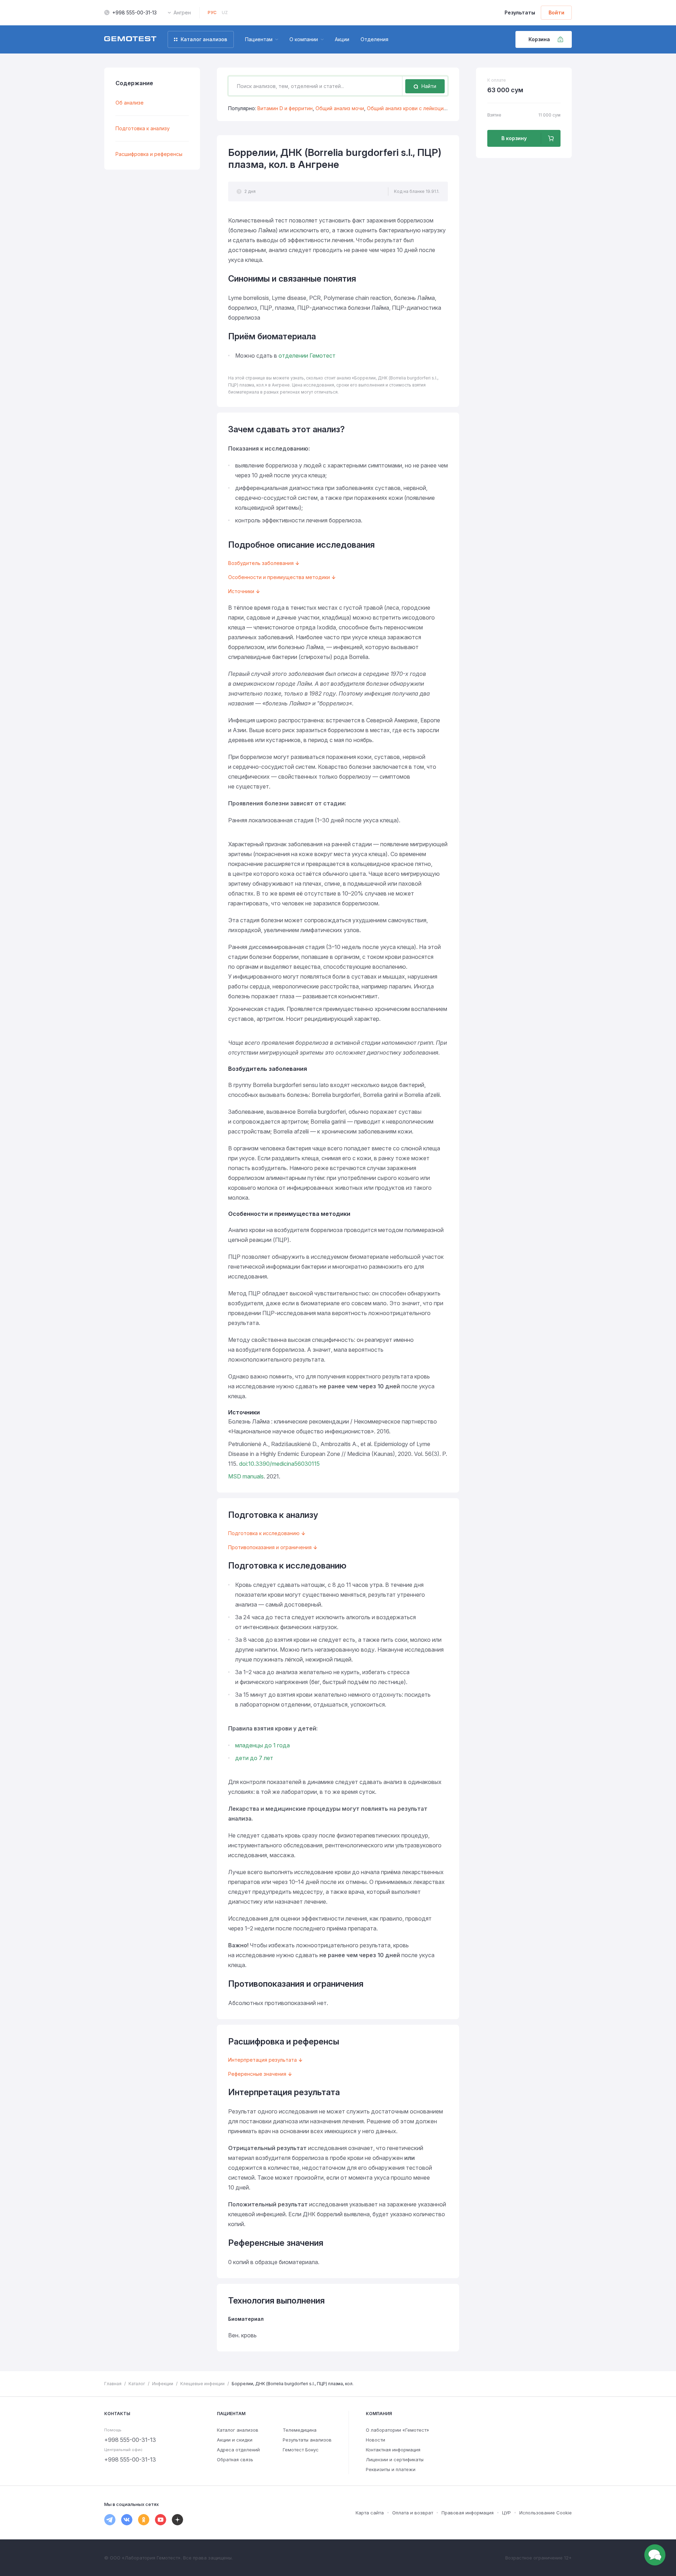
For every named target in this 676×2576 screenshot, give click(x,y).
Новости (375, 2440)
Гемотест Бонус (301, 2450)
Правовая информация (468, 2513)
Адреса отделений (238, 2450)
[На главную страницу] (130, 39)
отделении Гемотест (307, 356)
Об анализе (130, 103)
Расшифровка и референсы (149, 154)
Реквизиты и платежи (391, 2469)
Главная (113, 2384)
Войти (556, 12)
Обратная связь (235, 2459)
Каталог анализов (238, 2430)
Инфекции (163, 2384)
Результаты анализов (307, 2440)
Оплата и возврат (413, 2513)
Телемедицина (300, 2430)
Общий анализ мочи (340, 108)
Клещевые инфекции (202, 2384)
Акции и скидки (235, 2440)
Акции (342, 39)
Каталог (137, 2384)
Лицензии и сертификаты (395, 2459)
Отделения (374, 39)
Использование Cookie (546, 2513)
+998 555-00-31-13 (134, 12)
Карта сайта (370, 2513)
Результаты (520, 12)
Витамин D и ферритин (285, 108)
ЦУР (506, 2513)
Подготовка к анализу (143, 128)
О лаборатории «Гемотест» (398, 2430)
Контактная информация (393, 2450)
